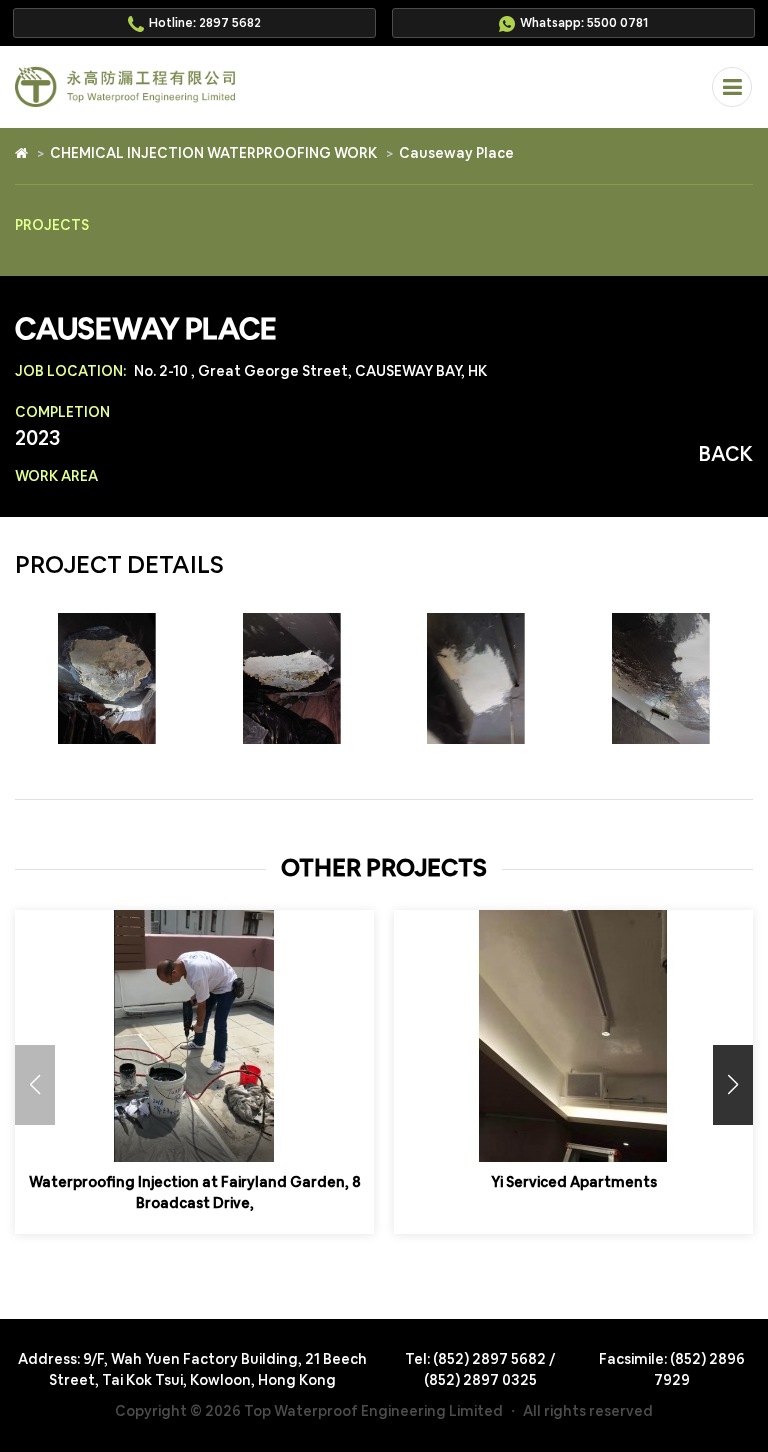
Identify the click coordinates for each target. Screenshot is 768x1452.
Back (726, 454)
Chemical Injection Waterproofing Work (213, 153)
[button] (733, 1085)
